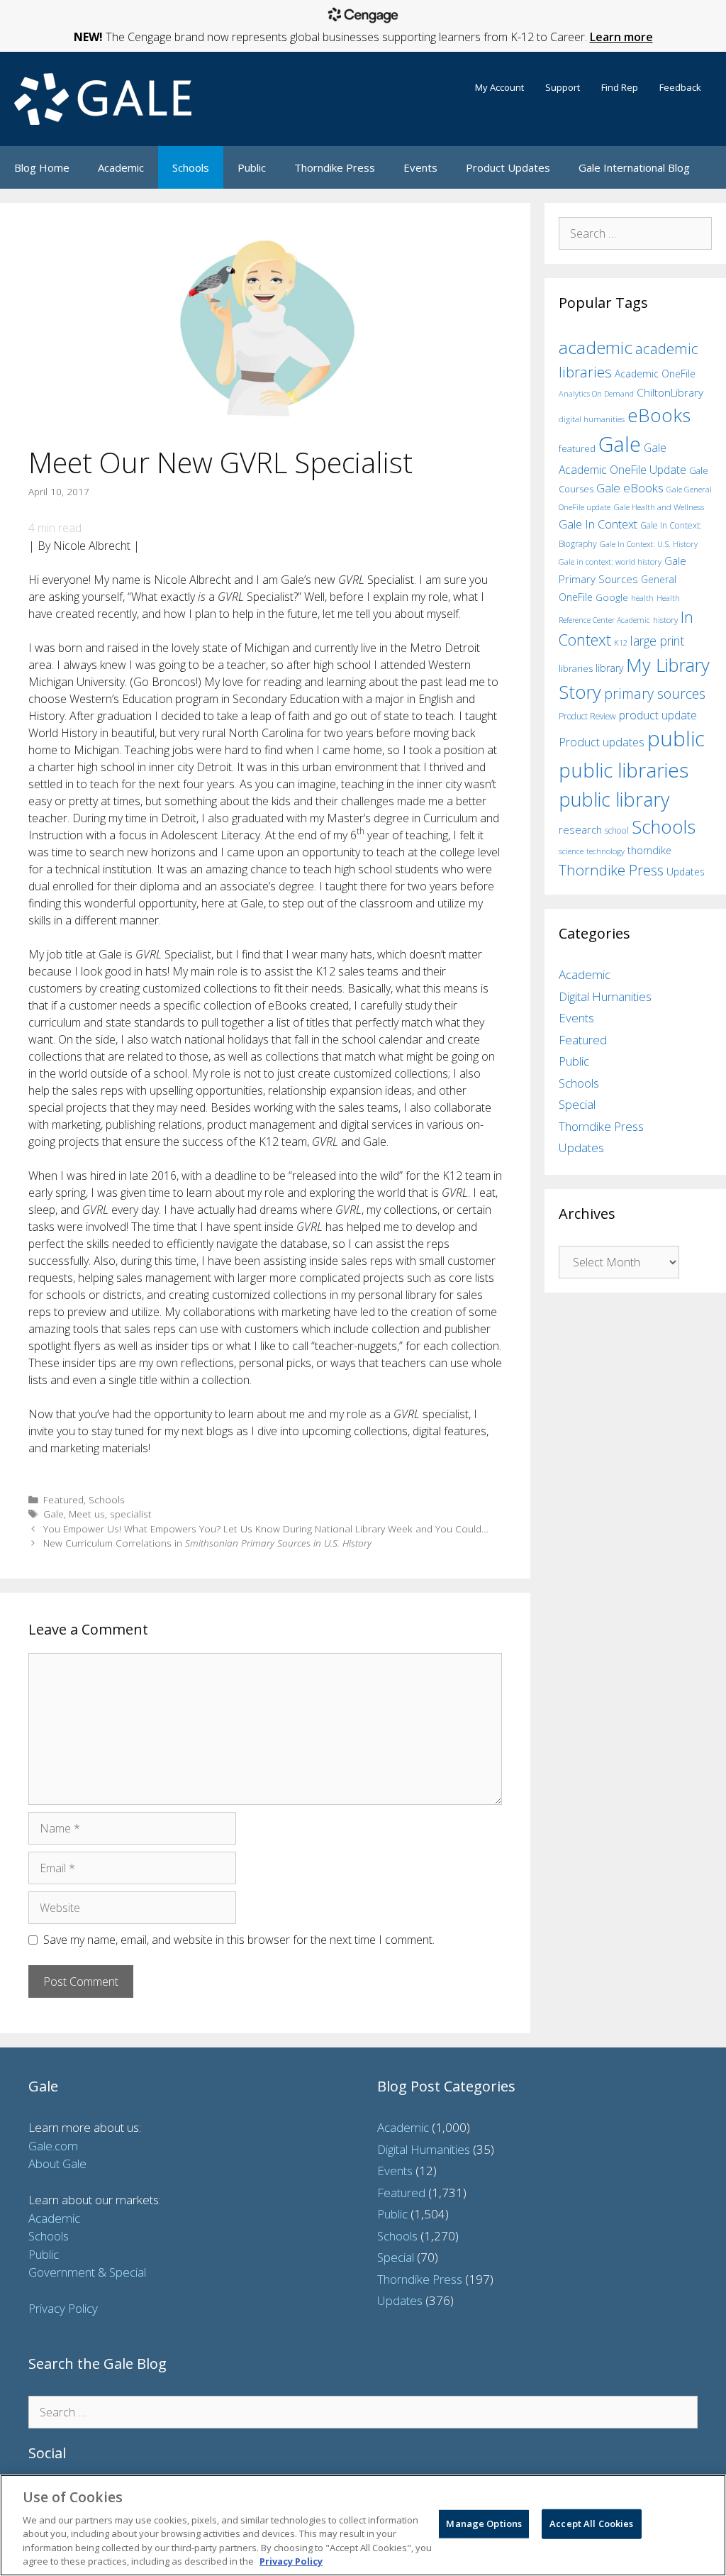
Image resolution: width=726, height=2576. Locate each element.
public (676, 739)
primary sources (655, 693)
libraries (576, 668)
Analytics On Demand (596, 393)
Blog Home (42, 167)
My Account (499, 87)
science (571, 851)
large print (657, 641)
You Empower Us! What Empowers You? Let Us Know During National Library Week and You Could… (266, 1529)
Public (252, 167)
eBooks (659, 415)
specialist (131, 1514)
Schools (191, 167)
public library (614, 799)
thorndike (649, 850)
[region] (363, 2525)
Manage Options (484, 2524)
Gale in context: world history (610, 562)
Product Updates (508, 167)
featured (577, 448)
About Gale (57, 2163)
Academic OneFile (655, 374)
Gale (54, 1514)
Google (612, 597)
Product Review (587, 716)
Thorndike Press (335, 167)
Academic (121, 167)
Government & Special (87, 2272)
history (665, 619)
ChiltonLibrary (670, 393)
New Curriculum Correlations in (207, 1543)
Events (420, 167)
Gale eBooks (630, 488)
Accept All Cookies (591, 2524)
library (609, 668)
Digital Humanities (605, 996)
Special (577, 1104)
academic (596, 347)
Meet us (87, 1514)
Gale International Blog (634, 167)
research (580, 829)
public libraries (624, 770)
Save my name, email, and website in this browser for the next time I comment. (239, 1940)
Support (563, 87)
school (617, 830)
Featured (63, 1499)
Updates (686, 872)
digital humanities (592, 419)
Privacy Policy (63, 2308)
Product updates (602, 742)
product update (658, 715)
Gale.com (53, 2146)
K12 (621, 642)
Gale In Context (598, 524)
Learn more (621, 37)
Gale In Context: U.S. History (649, 544)
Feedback (680, 87)
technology (605, 851)
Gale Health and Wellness (659, 507)
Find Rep (620, 87)
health (642, 598)
